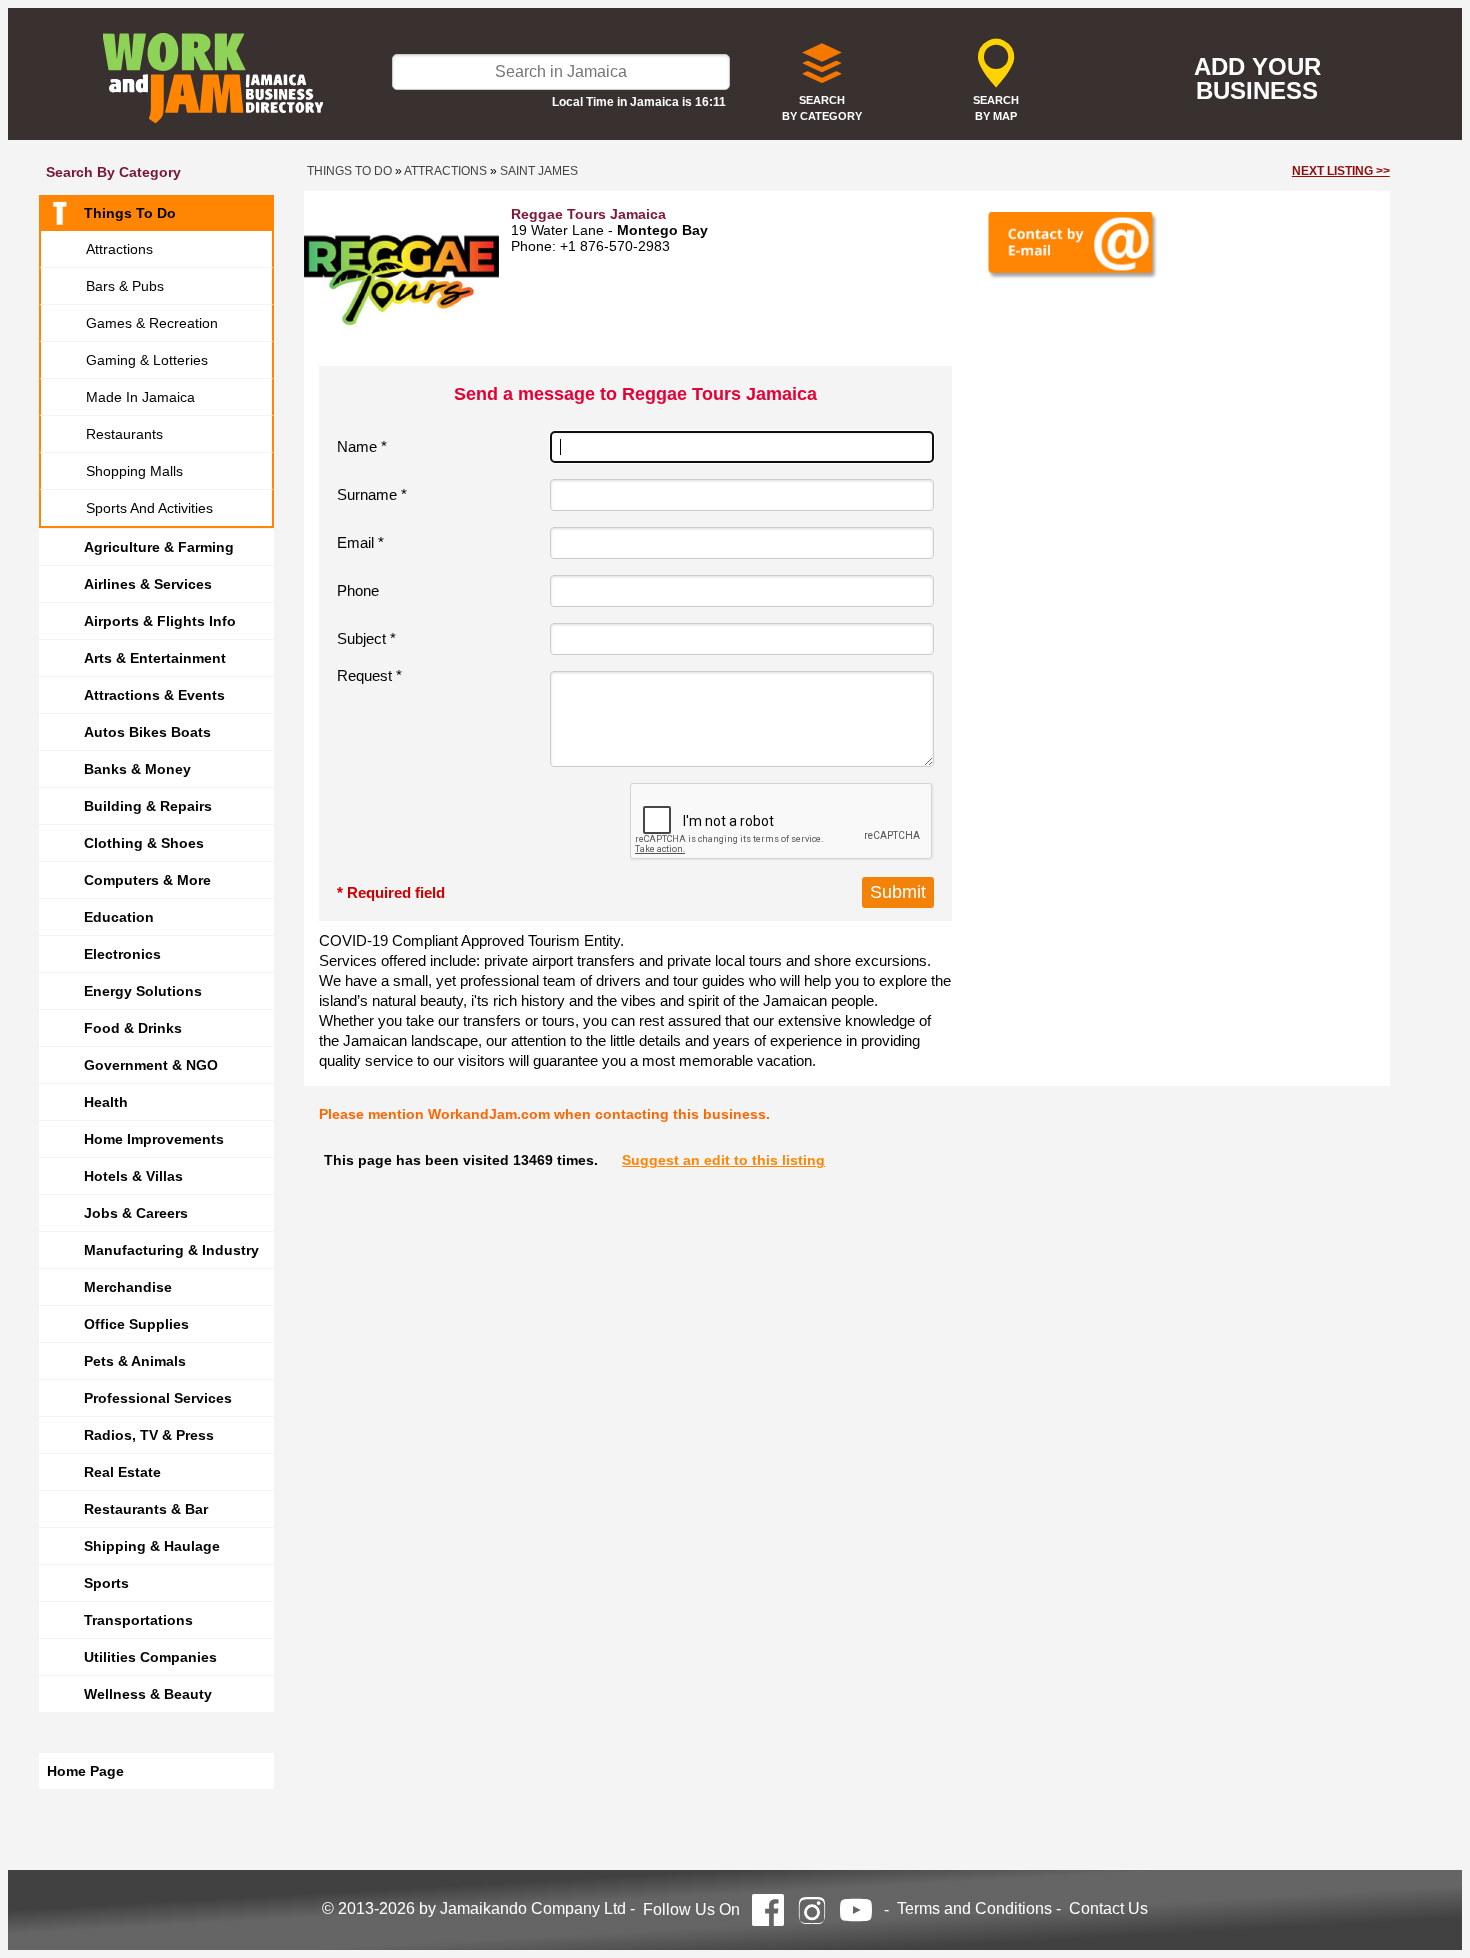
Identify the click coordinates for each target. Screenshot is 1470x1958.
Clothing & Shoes (144, 843)
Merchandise (128, 1287)
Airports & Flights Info (160, 621)
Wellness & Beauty (148, 1694)
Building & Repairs (148, 806)
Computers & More (147, 880)
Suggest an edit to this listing (723, 1160)
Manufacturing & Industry (171, 1250)
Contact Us (1108, 1908)
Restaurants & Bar (146, 1509)
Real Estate (122, 1472)
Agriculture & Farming (159, 547)
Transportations (138, 1620)
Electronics (122, 954)
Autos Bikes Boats (147, 732)
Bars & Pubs (125, 286)
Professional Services (158, 1398)
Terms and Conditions (974, 1908)
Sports (106, 1583)
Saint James (539, 171)
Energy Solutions (143, 991)
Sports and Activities (149, 508)
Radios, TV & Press (149, 1435)
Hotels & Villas (133, 1176)
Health (106, 1102)
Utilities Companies (150, 1657)
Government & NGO (151, 1065)
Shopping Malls (134, 471)
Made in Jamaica (140, 397)
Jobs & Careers (136, 1213)
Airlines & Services (148, 584)
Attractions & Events (154, 695)
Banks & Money (137, 769)
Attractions (119, 249)
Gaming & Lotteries (147, 360)
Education (119, 917)
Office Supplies (136, 1324)
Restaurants (124, 434)
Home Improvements (154, 1139)
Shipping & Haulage (152, 1546)
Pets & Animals (135, 1361)
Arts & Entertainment (155, 658)
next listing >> (1341, 171)
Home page (85, 1771)
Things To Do (130, 213)
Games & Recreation (152, 323)
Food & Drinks (133, 1028)
